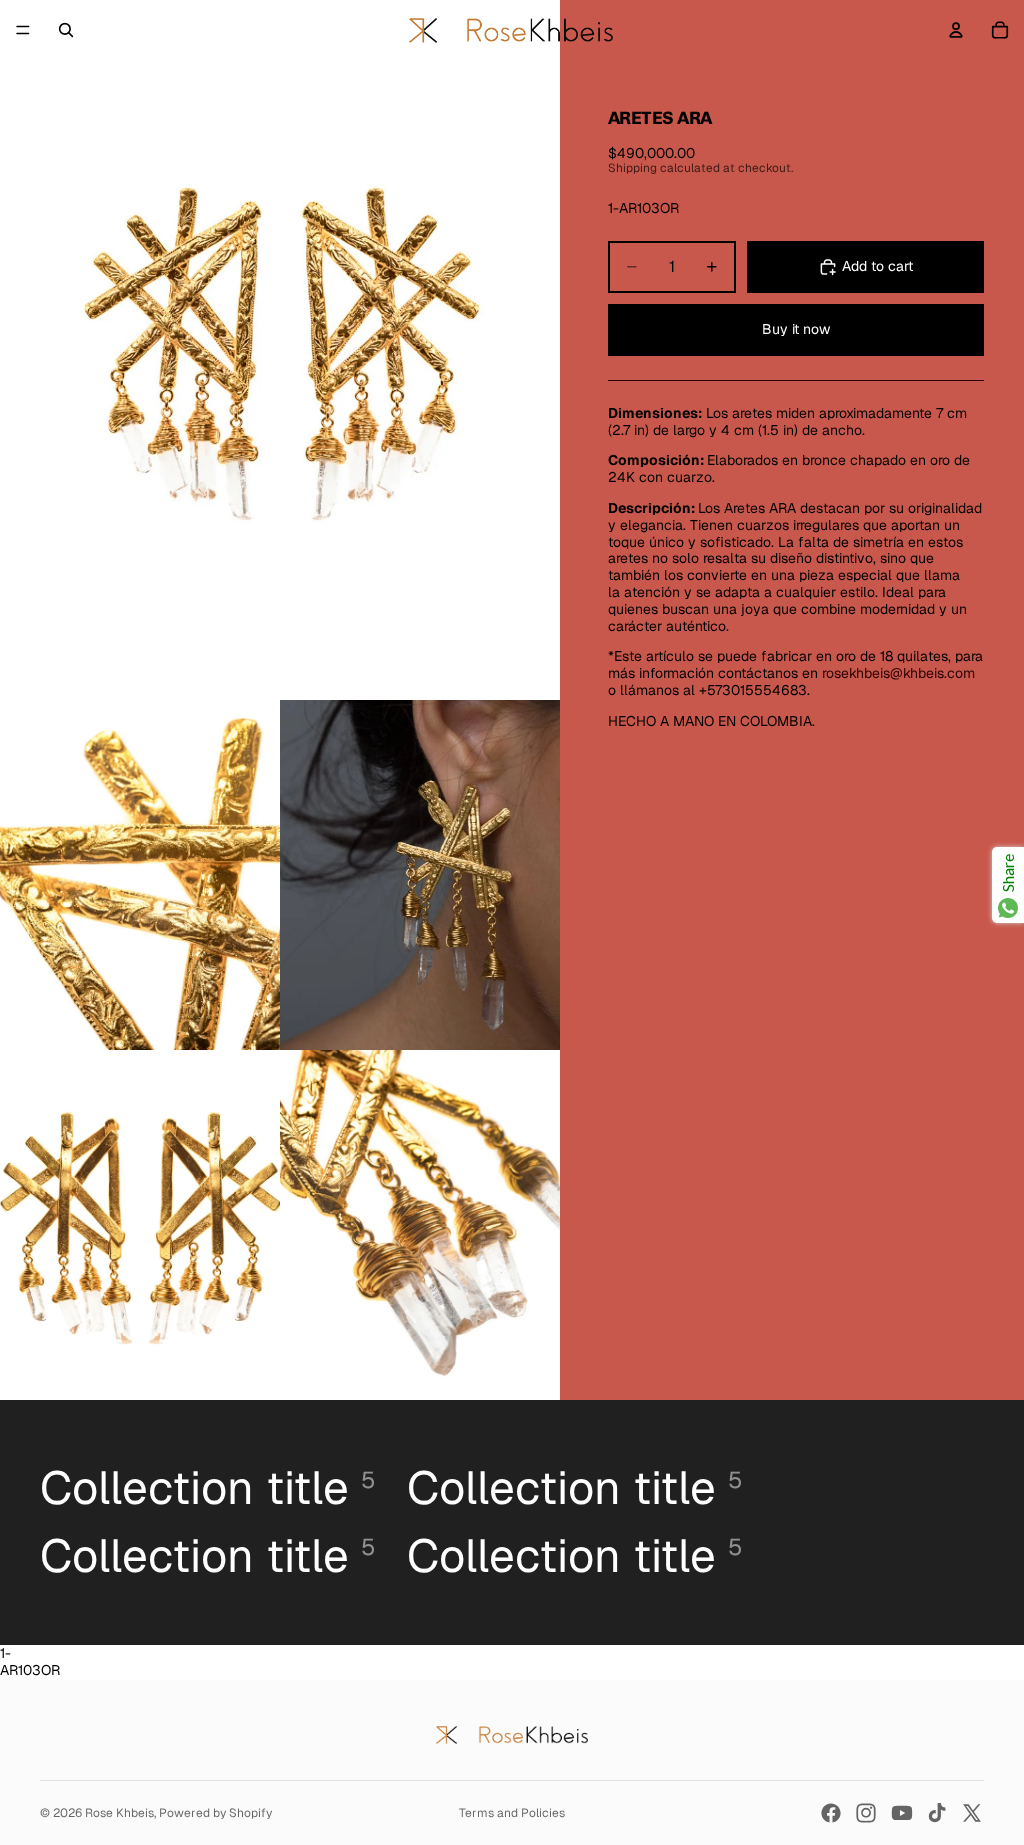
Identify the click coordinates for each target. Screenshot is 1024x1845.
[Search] (66, 30)
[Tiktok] (937, 1813)
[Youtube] (902, 1813)
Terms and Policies (512, 1813)
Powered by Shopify (215, 1813)
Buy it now (796, 329)
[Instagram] (866, 1813)
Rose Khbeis (119, 1813)
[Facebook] (831, 1813)
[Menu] (23, 30)
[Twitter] (972, 1813)
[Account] (956, 30)
